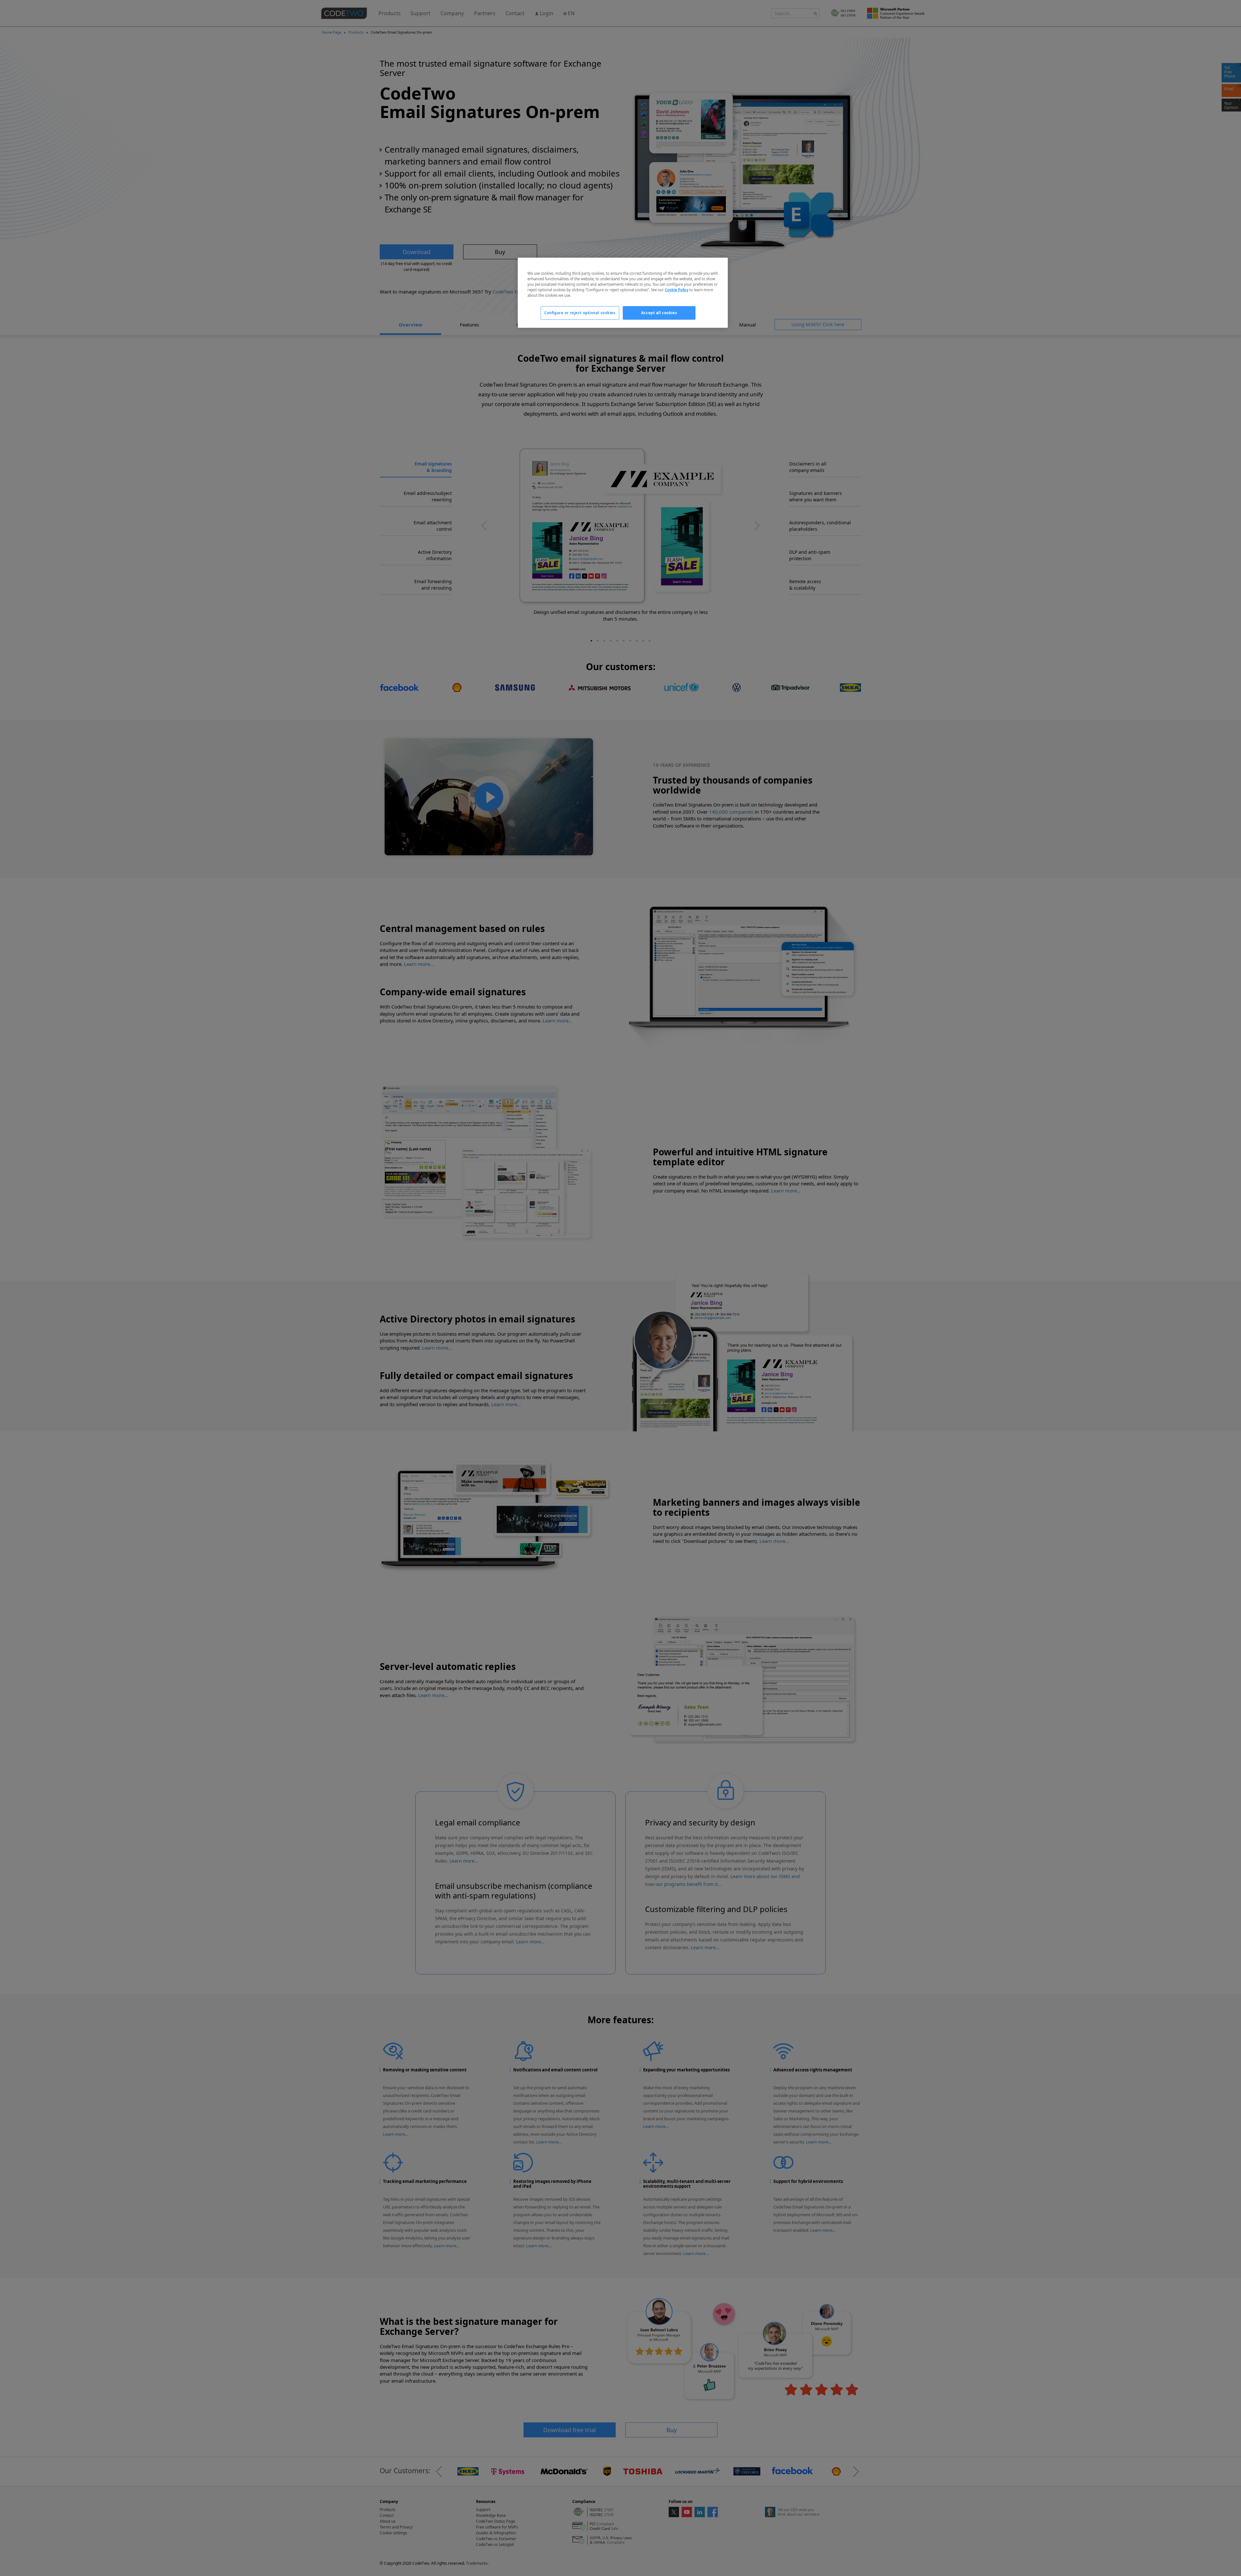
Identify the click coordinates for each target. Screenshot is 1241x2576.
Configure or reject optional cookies (580, 313)
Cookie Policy (677, 290)
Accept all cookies (659, 313)
